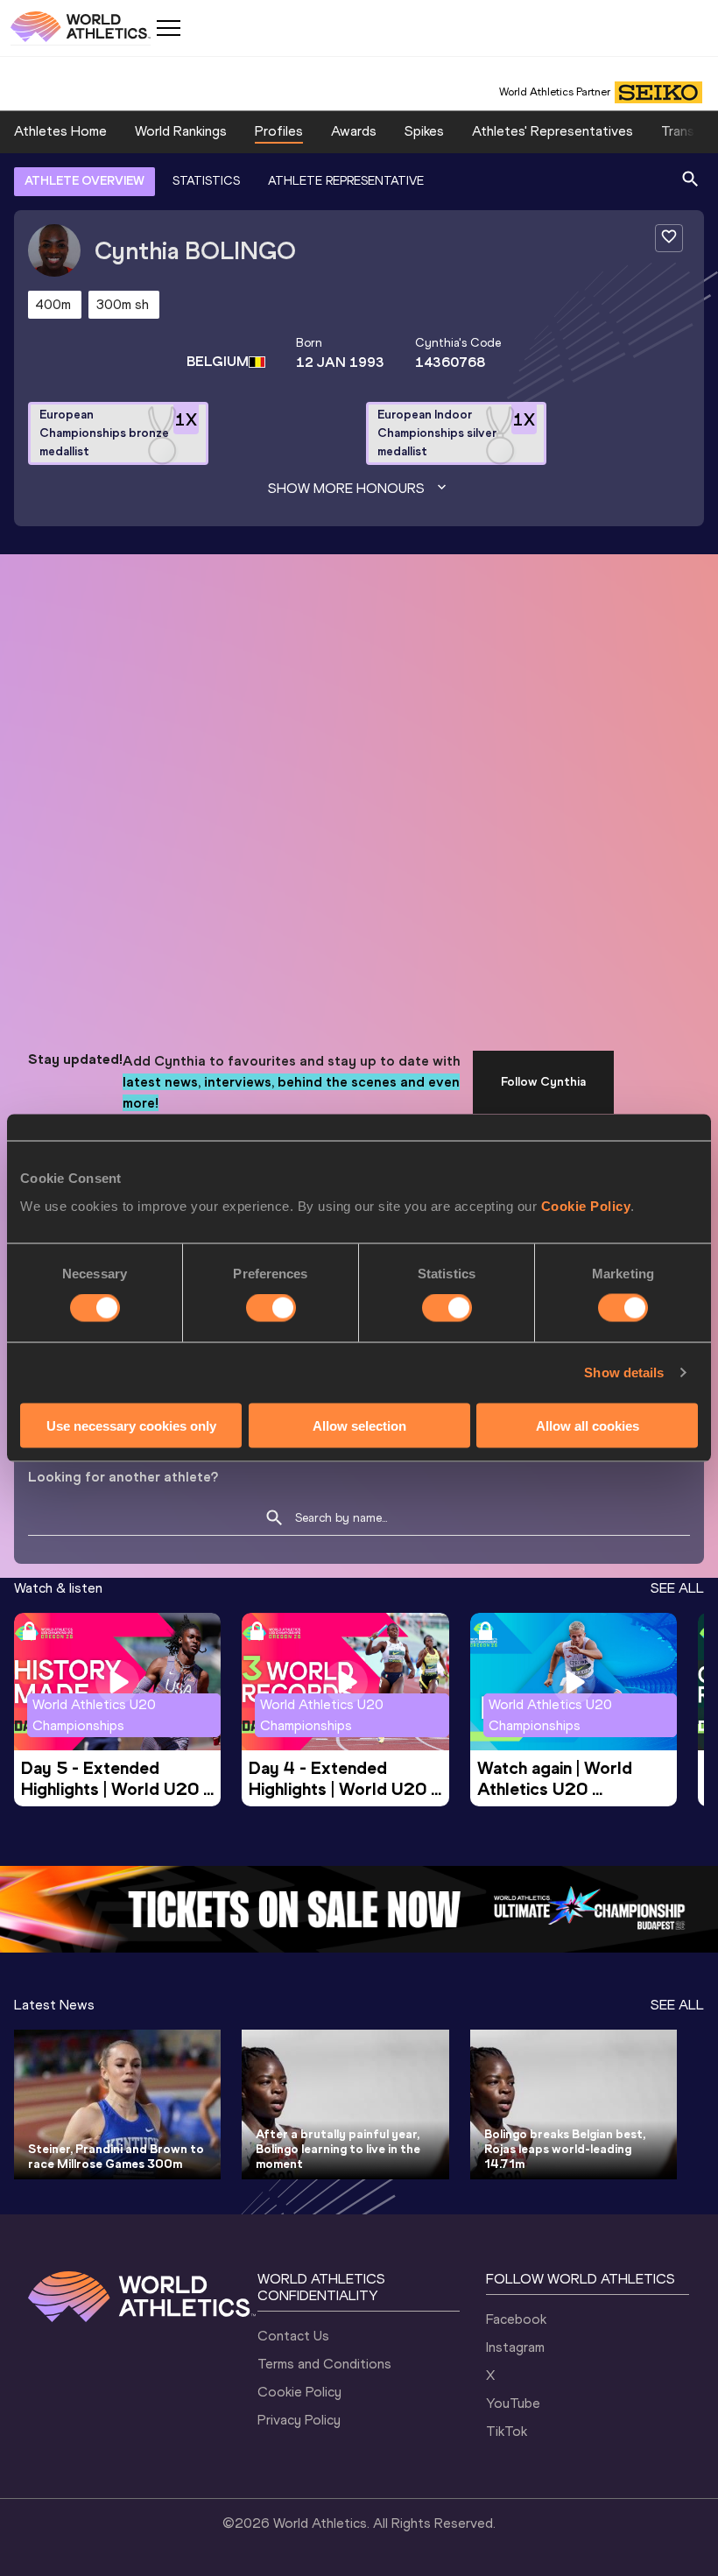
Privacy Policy (299, 2420)
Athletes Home (60, 131)
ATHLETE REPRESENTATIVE (346, 181)
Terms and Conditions (324, 2364)
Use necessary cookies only (131, 1425)
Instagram (515, 2347)
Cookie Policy (586, 1205)
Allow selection (359, 1425)
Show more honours (346, 488)
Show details (624, 1372)
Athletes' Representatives (553, 131)
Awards (354, 131)
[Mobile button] (168, 28)
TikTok (507, 2431)
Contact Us (293, 2336)
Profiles (279, 131)
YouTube (513, 2403)
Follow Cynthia (543, 1082)
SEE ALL (677, 1588)
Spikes (424, 131)
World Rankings (181, 131)
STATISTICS (206, 181)
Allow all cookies (588, 1425)
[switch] (271, 1308)
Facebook (516, 2319)
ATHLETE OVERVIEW (84, 181)
